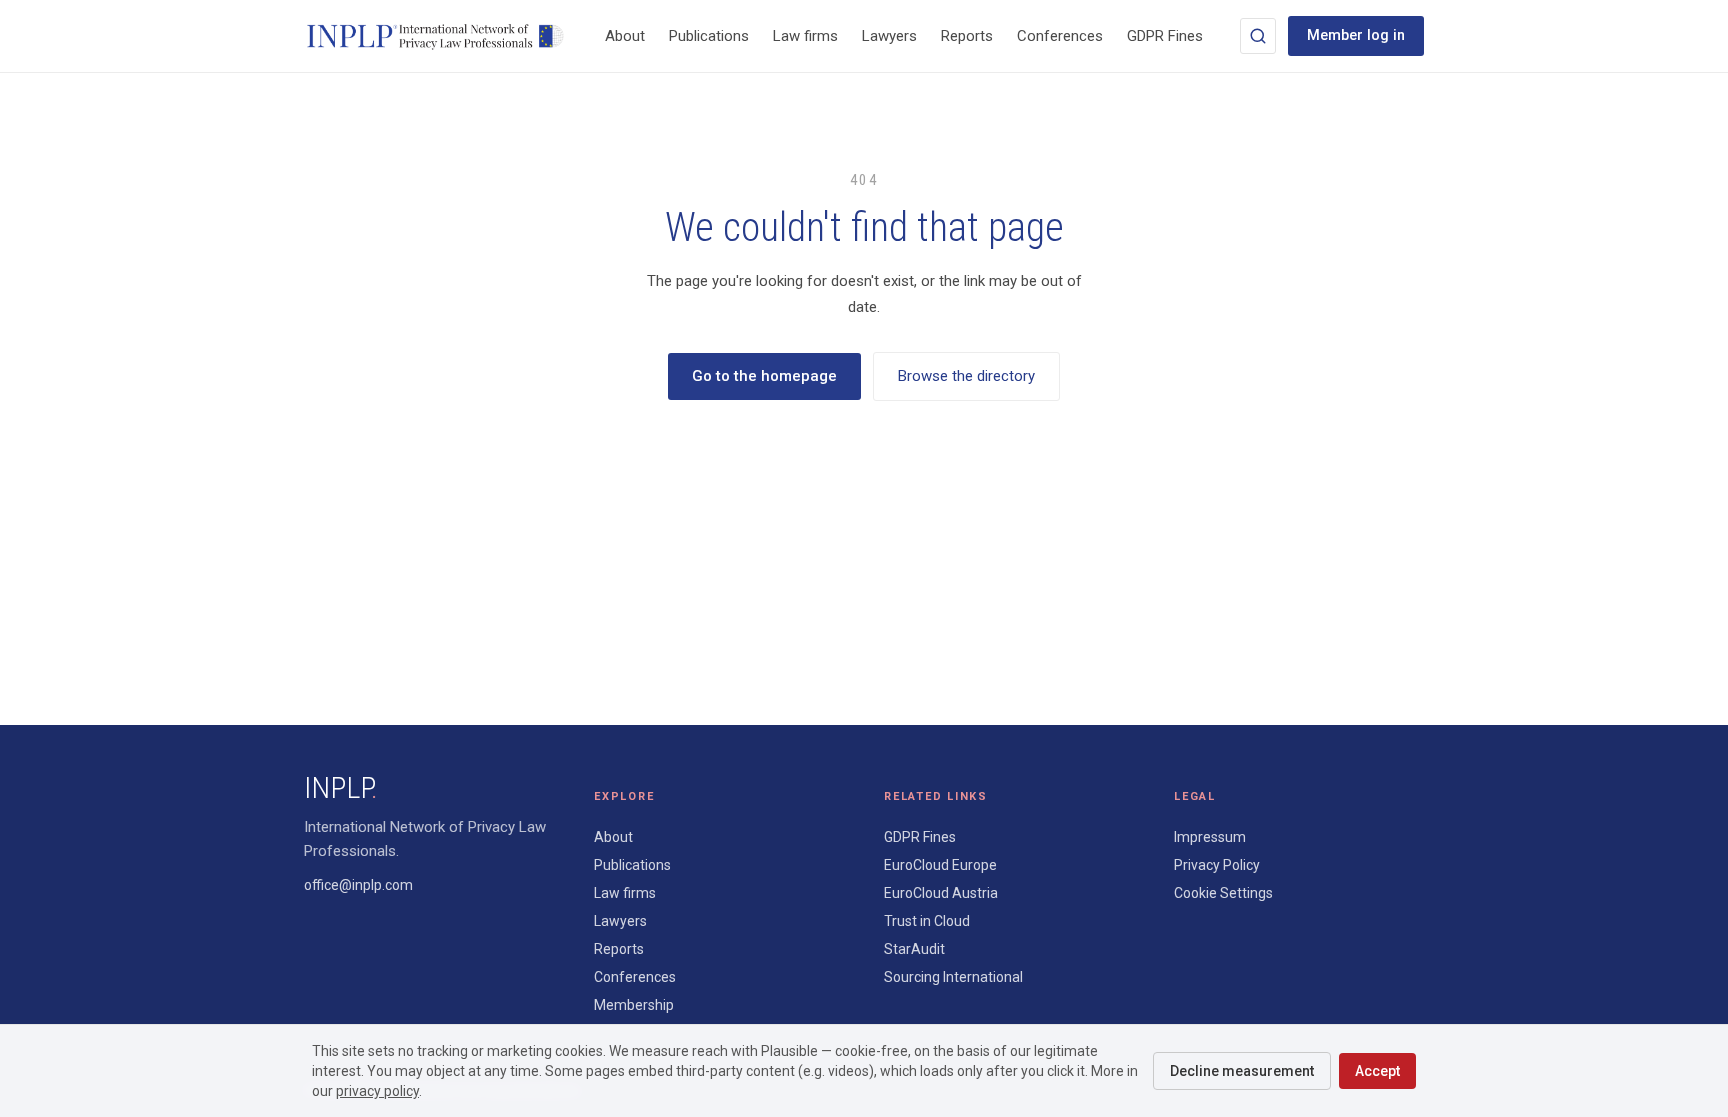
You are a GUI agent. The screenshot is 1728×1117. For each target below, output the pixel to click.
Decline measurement (1242, 1071)
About (625, 36)
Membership (634, 1005)
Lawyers (889, 36)
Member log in (1356, 35)
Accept (1377, 1071)
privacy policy (377, 1091)
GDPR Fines (1165, 36)
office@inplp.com (358, 885)
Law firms (805, 36)
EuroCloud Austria (941, 893)
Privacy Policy (1217, 865)
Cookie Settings (1223, 893)
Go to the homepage (764, 376)
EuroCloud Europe (940, 865)
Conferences (1060, 36)
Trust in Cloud (927, 921)
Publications (709, 36)
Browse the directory (966, 376)
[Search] (1258, 36)
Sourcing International (953, 977)
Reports (967, 36)
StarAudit (914, 949)
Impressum (1210, 837)
